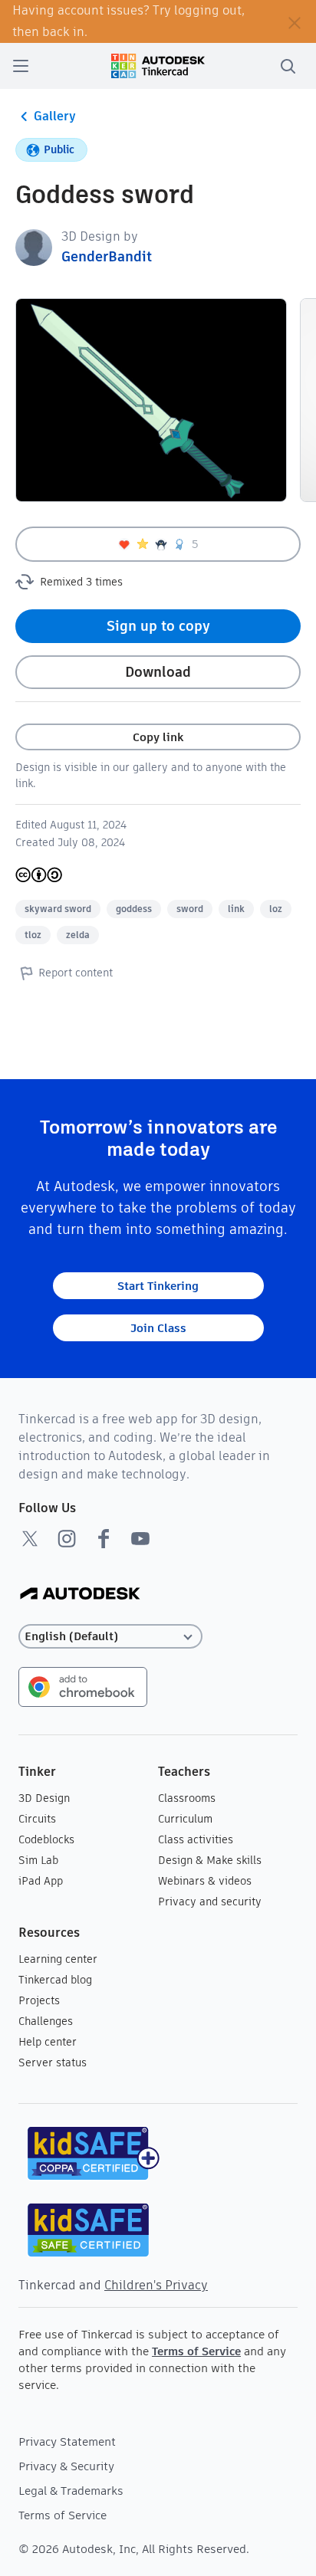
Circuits (37, 1819)
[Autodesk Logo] (80, 1595)
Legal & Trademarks (71, 2491)
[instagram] (67, 1538)
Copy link (158, 737)
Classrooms (187, 1798)
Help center (48, 2042)
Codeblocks (46, 1839)
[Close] (295, 21)
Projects (39, 2000)
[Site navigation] (21, 66)
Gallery (55, 116)
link (236, 909)
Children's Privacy (156, 2285)
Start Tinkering (158, 1286)
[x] (30, 1538)
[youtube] (140, 1538)
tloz (33, 935)
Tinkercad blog (55, 1980)
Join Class (158, 1328)
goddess (134, 909)
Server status (53, 2062)
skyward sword (58, 909)
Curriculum (185, 1819)
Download (158, 672)
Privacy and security (210, 1902)
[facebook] (104, 1538)
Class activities (196, 1839)
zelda (78, 935)
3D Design (44, 1798)
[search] (288, 66)
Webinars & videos (205, 1881)
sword (190, 909)
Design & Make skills (210, 1860)
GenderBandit (107, 256)
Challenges (46, 2021)
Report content (76, 973)
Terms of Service (196, 2351)
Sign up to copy (158, 626)
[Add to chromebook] (83, 1686)
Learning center (58, 1959)
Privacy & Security (66, 2466)
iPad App (41, 1881)
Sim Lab (38, 1860)
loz (276, 909)
